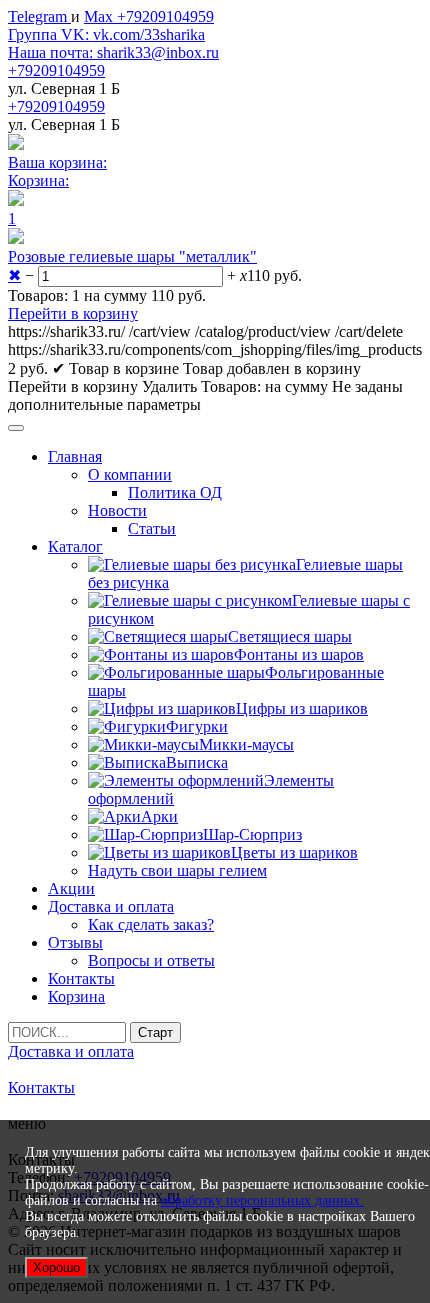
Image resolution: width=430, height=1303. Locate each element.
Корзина (76, 996)
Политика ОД (175, 492)
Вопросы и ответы (151, 960)
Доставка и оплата (111, 906)
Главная (75, 456)
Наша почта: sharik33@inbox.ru (113, 52)
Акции (71, 888)
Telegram (39, 16)
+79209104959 (56, 70)
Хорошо (56, 1267)
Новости (117, 510)
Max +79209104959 (149, 16)
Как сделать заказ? (151, 924)
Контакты (81, 978)
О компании (130, 474)
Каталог (75, 546)
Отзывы (75, 942)
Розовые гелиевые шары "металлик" (132, 256)
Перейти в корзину (73, 313)
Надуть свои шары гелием (177, 870)
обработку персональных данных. (262, 1200)
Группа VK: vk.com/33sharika (106, 34)
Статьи (152, 528)
